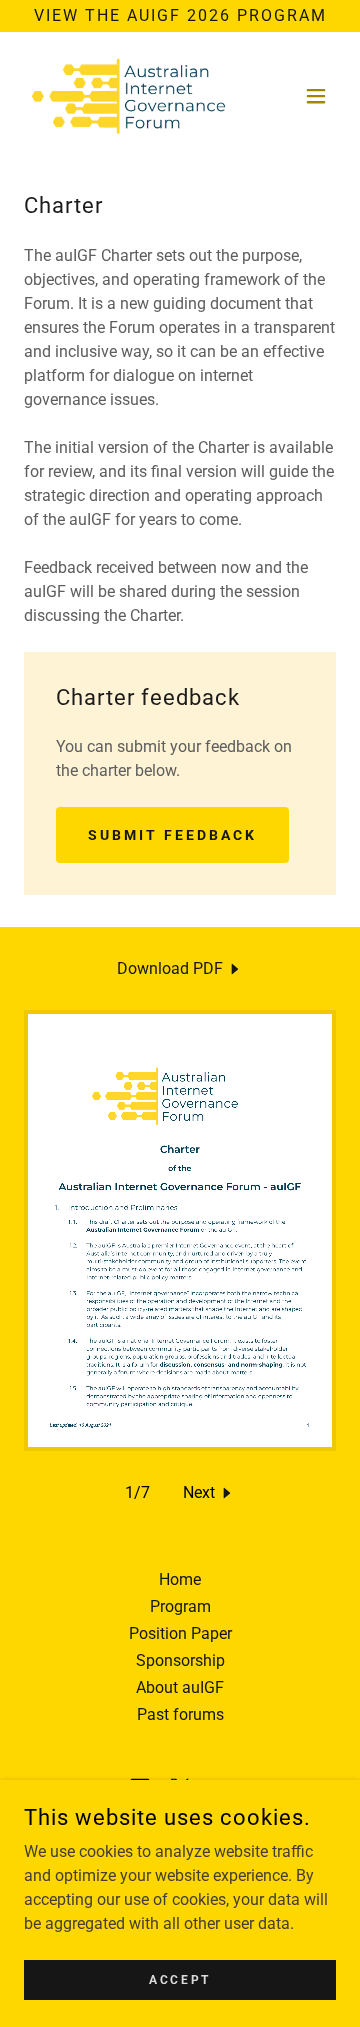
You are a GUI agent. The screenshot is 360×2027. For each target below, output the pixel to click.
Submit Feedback (172, 835)
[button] (316, 96)
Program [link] (180, 1606)
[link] (129, 96)
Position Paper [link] (180, 1633)
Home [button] (180, 1579)
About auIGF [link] (180, 1687)
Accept (179, 1979)
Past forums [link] (180, 1714)
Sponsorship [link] (180, 1660)
